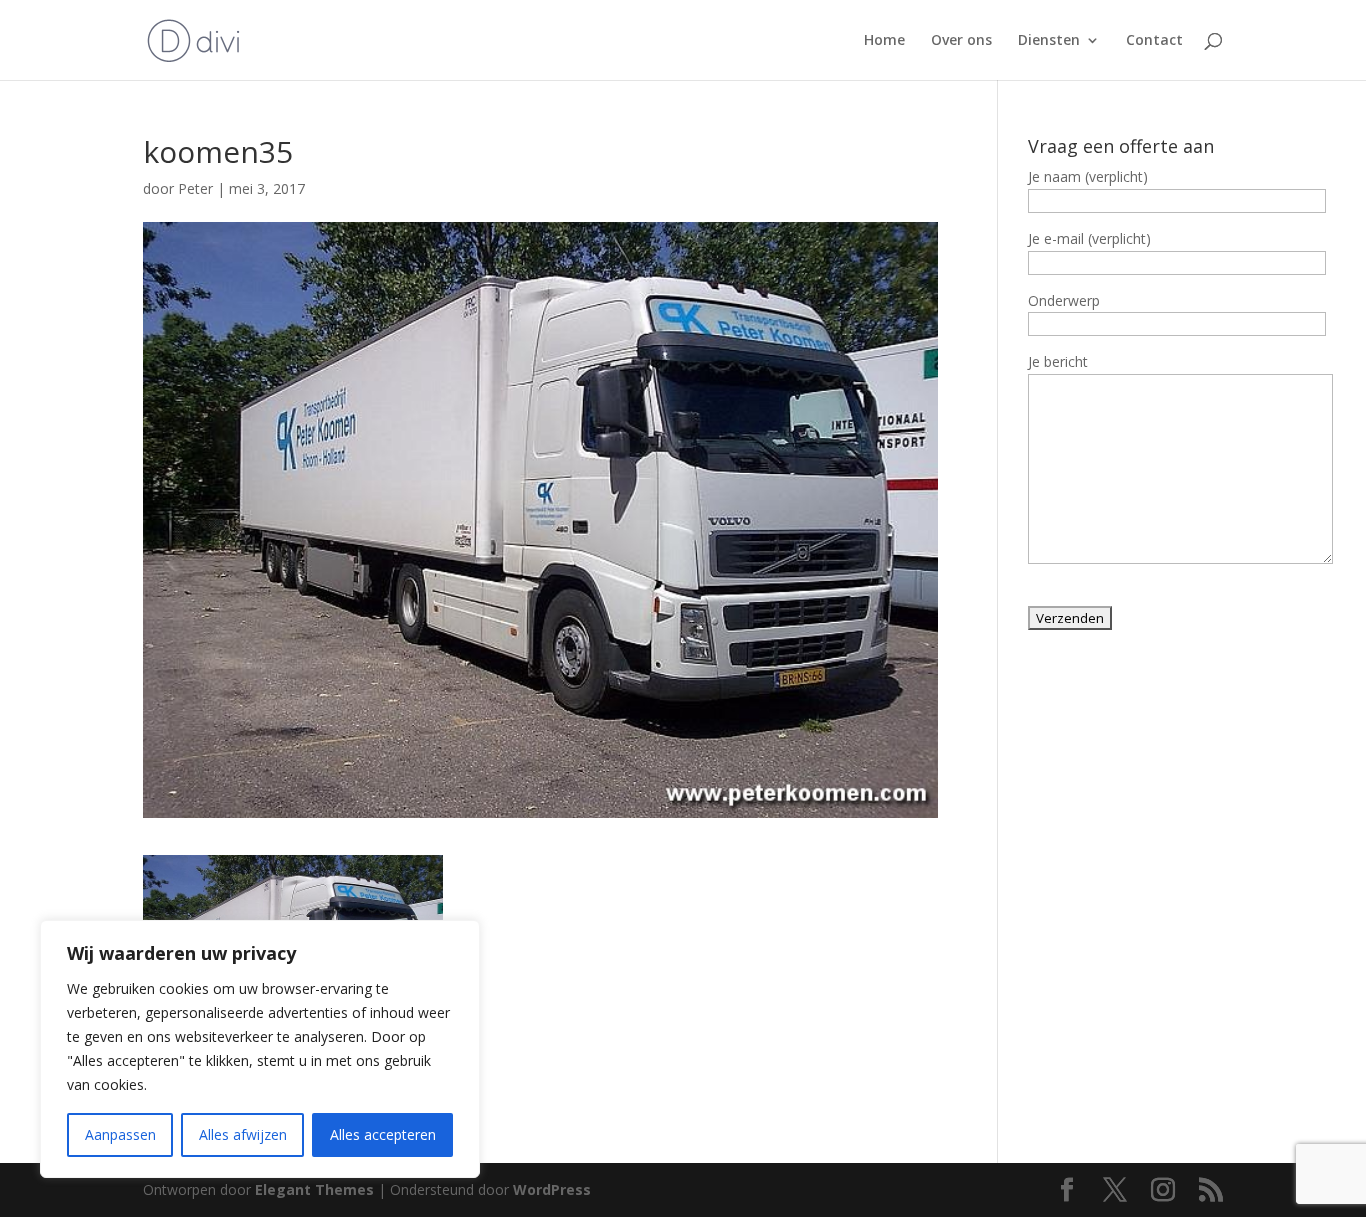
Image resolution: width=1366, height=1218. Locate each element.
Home (884, 41)
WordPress (552, 1189)
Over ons (961, 41)
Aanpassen (120, 1134)
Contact (1154, 41)
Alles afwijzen (243, 1134)
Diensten (1049, 41)
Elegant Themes (314, 1189)
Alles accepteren (383, 1134)
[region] (260, 1049)
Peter (195, 188)
